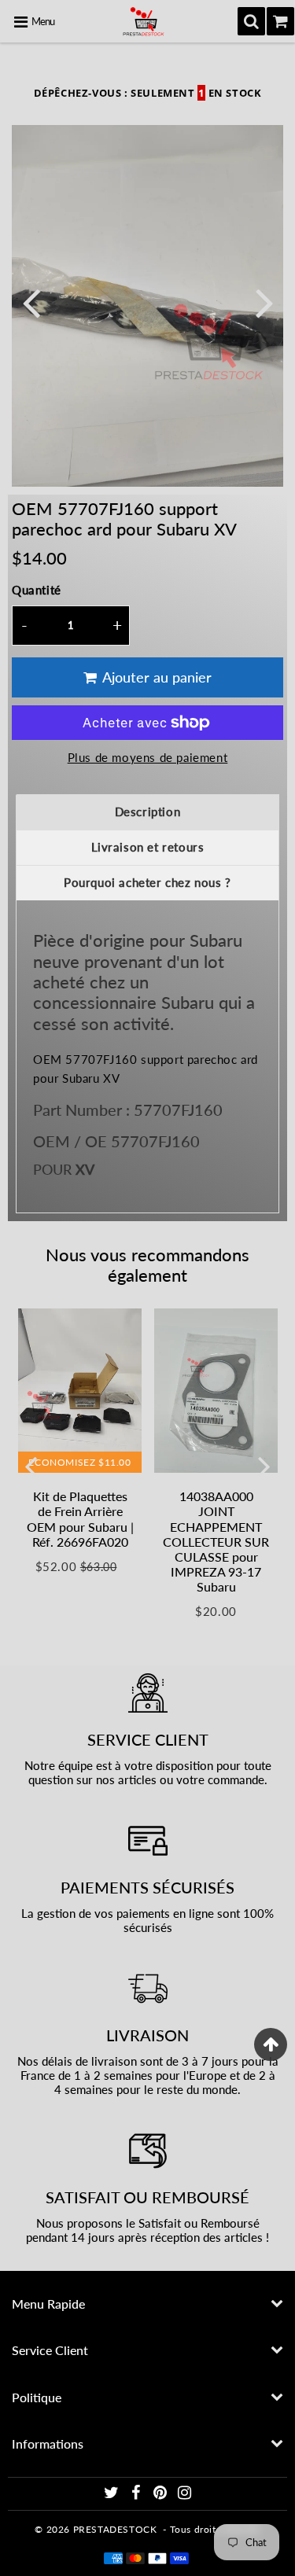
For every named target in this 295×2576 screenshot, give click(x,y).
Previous (31, 302)
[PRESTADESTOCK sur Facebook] (138, 2495)
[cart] (280, 21)
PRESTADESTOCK (115, 2529)
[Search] (251, 21)
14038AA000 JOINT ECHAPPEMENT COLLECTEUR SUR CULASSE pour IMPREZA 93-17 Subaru (216, 1541)
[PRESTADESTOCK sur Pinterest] (162, 2495)
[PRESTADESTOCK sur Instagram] (185, 2495)
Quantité (37, 590)
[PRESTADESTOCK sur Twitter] (113, 2495)
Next (264, 302)
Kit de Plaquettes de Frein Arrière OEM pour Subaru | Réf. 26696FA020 (80, 1519)
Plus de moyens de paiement (148, 757)
